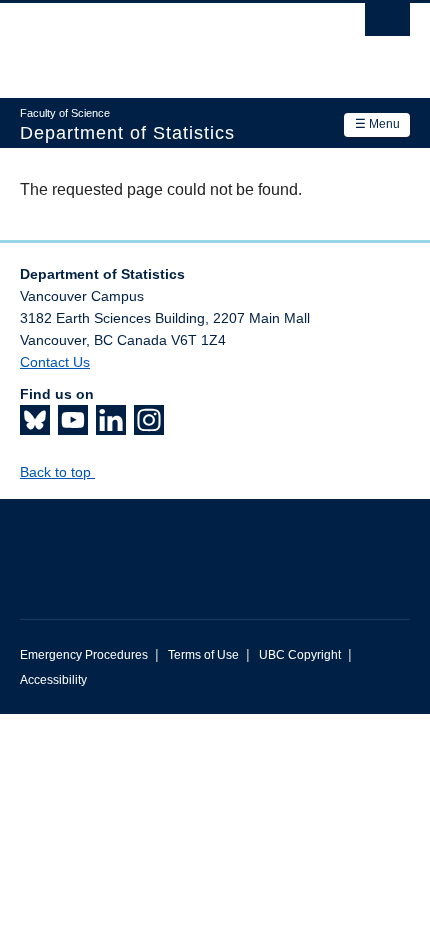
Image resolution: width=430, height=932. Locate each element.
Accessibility (53, 680)
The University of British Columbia (156, 41)
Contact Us (55, 362)
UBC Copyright (300, 655)
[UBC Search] (387, 25)
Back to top (57, 472)
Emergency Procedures (84, 655)
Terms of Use (203, 655)
